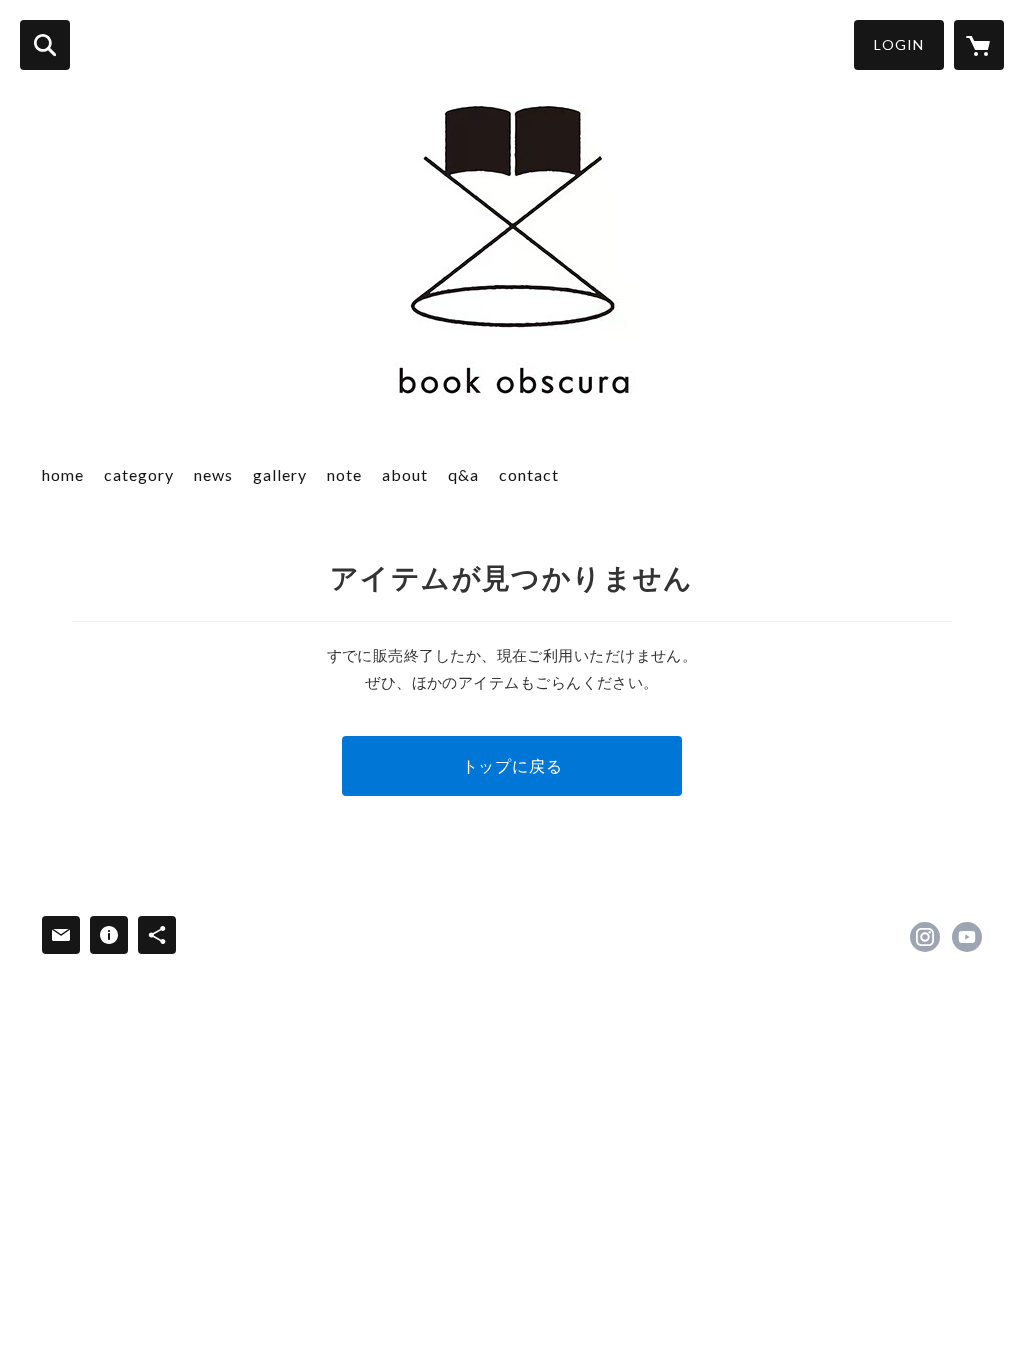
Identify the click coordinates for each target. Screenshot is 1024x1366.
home (63, 474)
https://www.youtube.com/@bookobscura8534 (967, 937)
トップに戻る (512, 765)
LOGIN (899, 44)
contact (529, 474)
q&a (463, 474)
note (344, 474)
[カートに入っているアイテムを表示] (979, 45)
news (213, 474)
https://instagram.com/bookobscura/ (925, 937)
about (405, 474)
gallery (280, 474)
